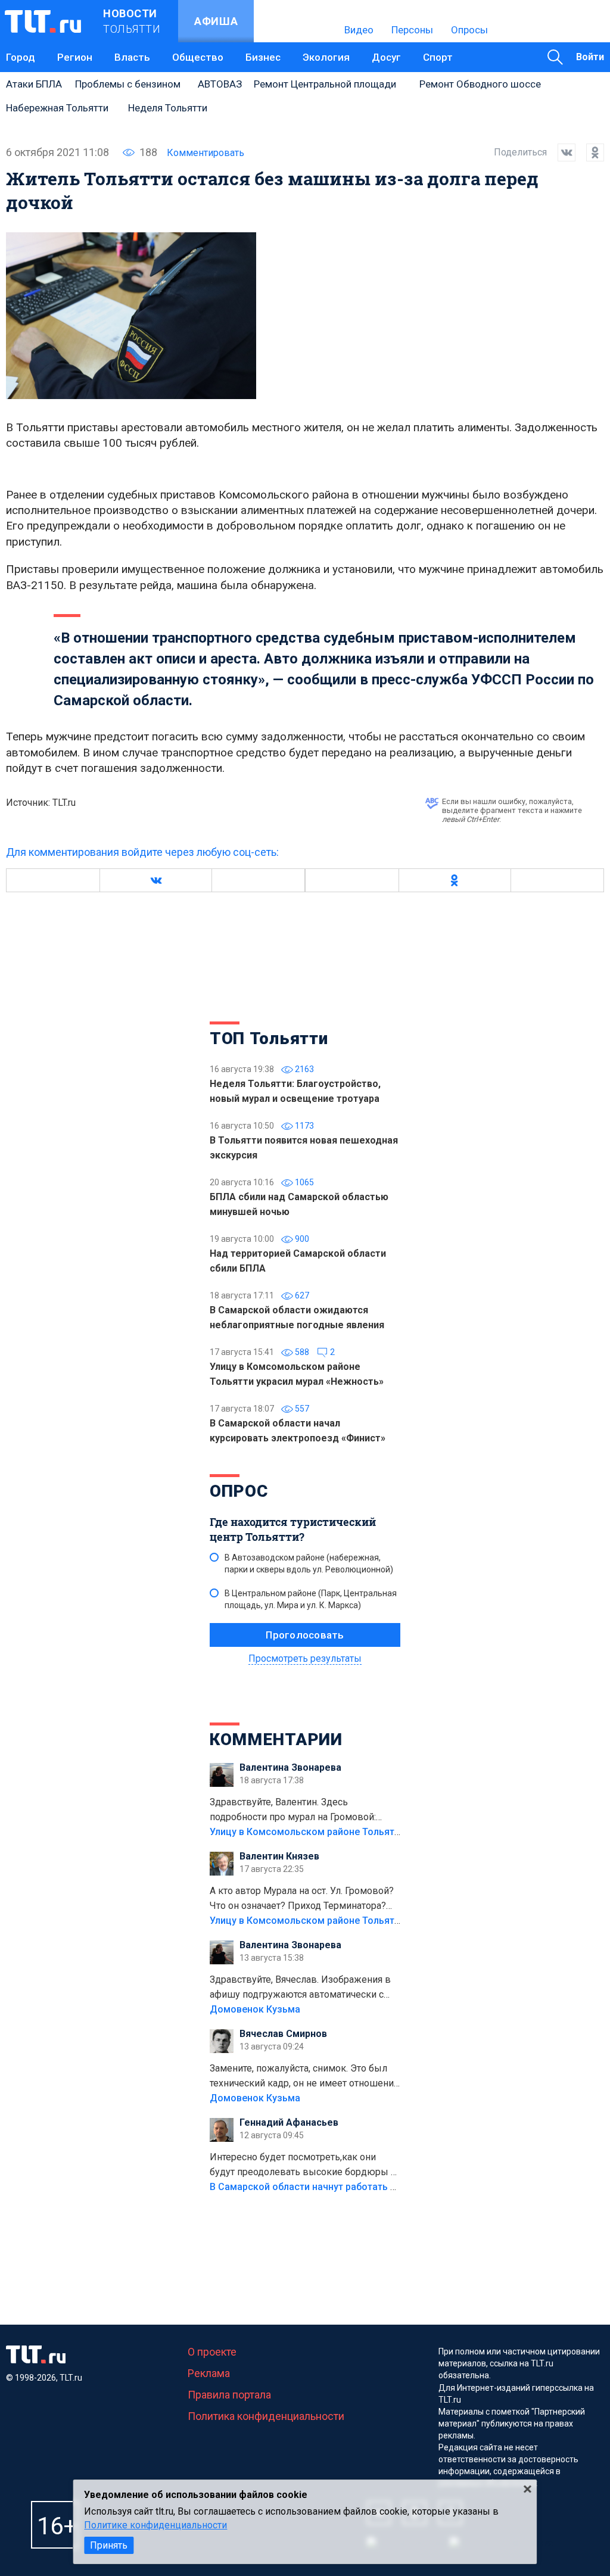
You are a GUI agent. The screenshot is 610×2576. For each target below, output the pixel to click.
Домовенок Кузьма (255, 2009)
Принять (109, 2545)
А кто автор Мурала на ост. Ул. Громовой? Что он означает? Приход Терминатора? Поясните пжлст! (302, 1899)
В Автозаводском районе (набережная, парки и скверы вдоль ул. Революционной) (309, 1563)
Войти (590, 57)
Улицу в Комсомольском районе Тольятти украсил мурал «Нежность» (371, 1832)
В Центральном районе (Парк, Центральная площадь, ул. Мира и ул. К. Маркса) (311, 1599)
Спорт (438, 57)
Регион (75, 57)
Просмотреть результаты (305, 1658)
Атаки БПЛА (34, 84)
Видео (359, 30)
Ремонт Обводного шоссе (480, 84)
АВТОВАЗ (220, 84)
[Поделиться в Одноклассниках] (590, 152)
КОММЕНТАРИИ (276, 1739)
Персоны (412, 30)
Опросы (469, 30)
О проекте (212, 2352)
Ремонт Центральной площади (325, 84)
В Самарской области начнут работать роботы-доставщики (348, 2187)
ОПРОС (239, 1491)
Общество (198, 57)
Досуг (386, 57)
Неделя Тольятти (168, 108)
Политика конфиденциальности (266, 2416)
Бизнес (263, 57)
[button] (155, 880)
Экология (326, 57)
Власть (132, 57)
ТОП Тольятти (269, 1038)
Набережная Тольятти (57, 108)
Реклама (209, 2373)
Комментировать (206, 153)
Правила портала (229, 2395)
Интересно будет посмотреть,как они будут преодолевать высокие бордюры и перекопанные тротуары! (303, 2166)
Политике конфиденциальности (155, 2525)
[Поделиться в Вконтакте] (561, 152)
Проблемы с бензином (128, 84)
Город (21, 57)
